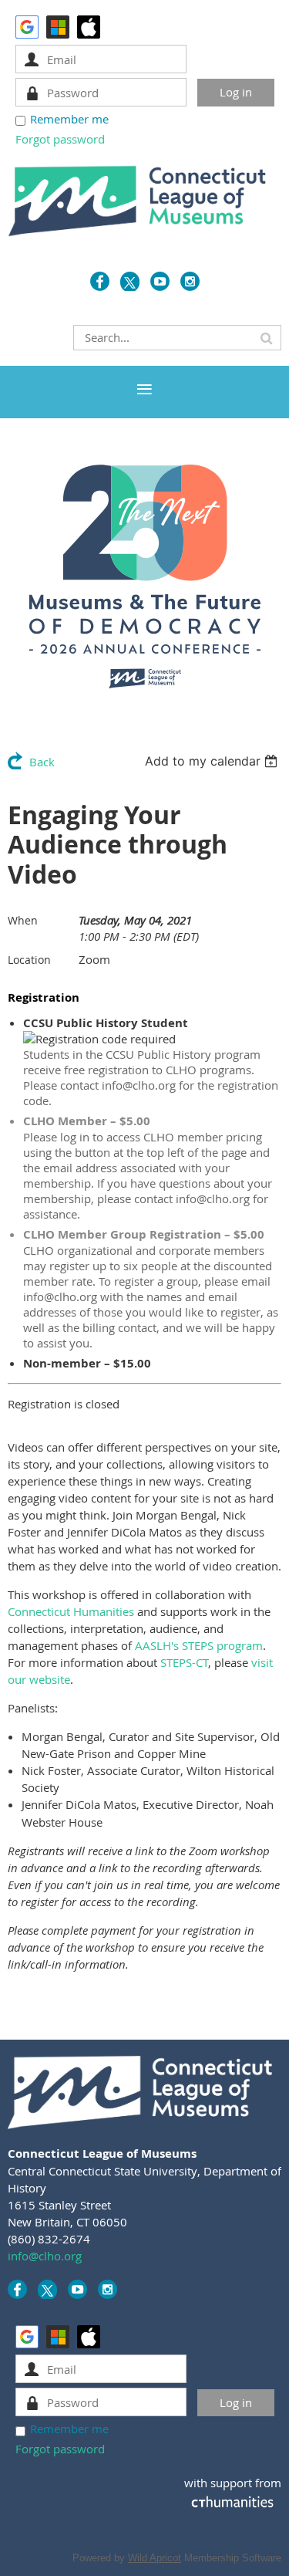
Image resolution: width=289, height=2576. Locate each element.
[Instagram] (190, 281)
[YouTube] (160, 281)
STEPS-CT (184, 1662)
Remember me (69, 119)
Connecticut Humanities (71, 1611)
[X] (130, 281)
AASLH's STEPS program (199, 1645)
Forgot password (60, 139)
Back (42, 762)
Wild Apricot (155, 2558)
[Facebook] (100, 281)
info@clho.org (45, 2256)
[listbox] (213, 761)
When (23, 920)
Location (29, 960)
